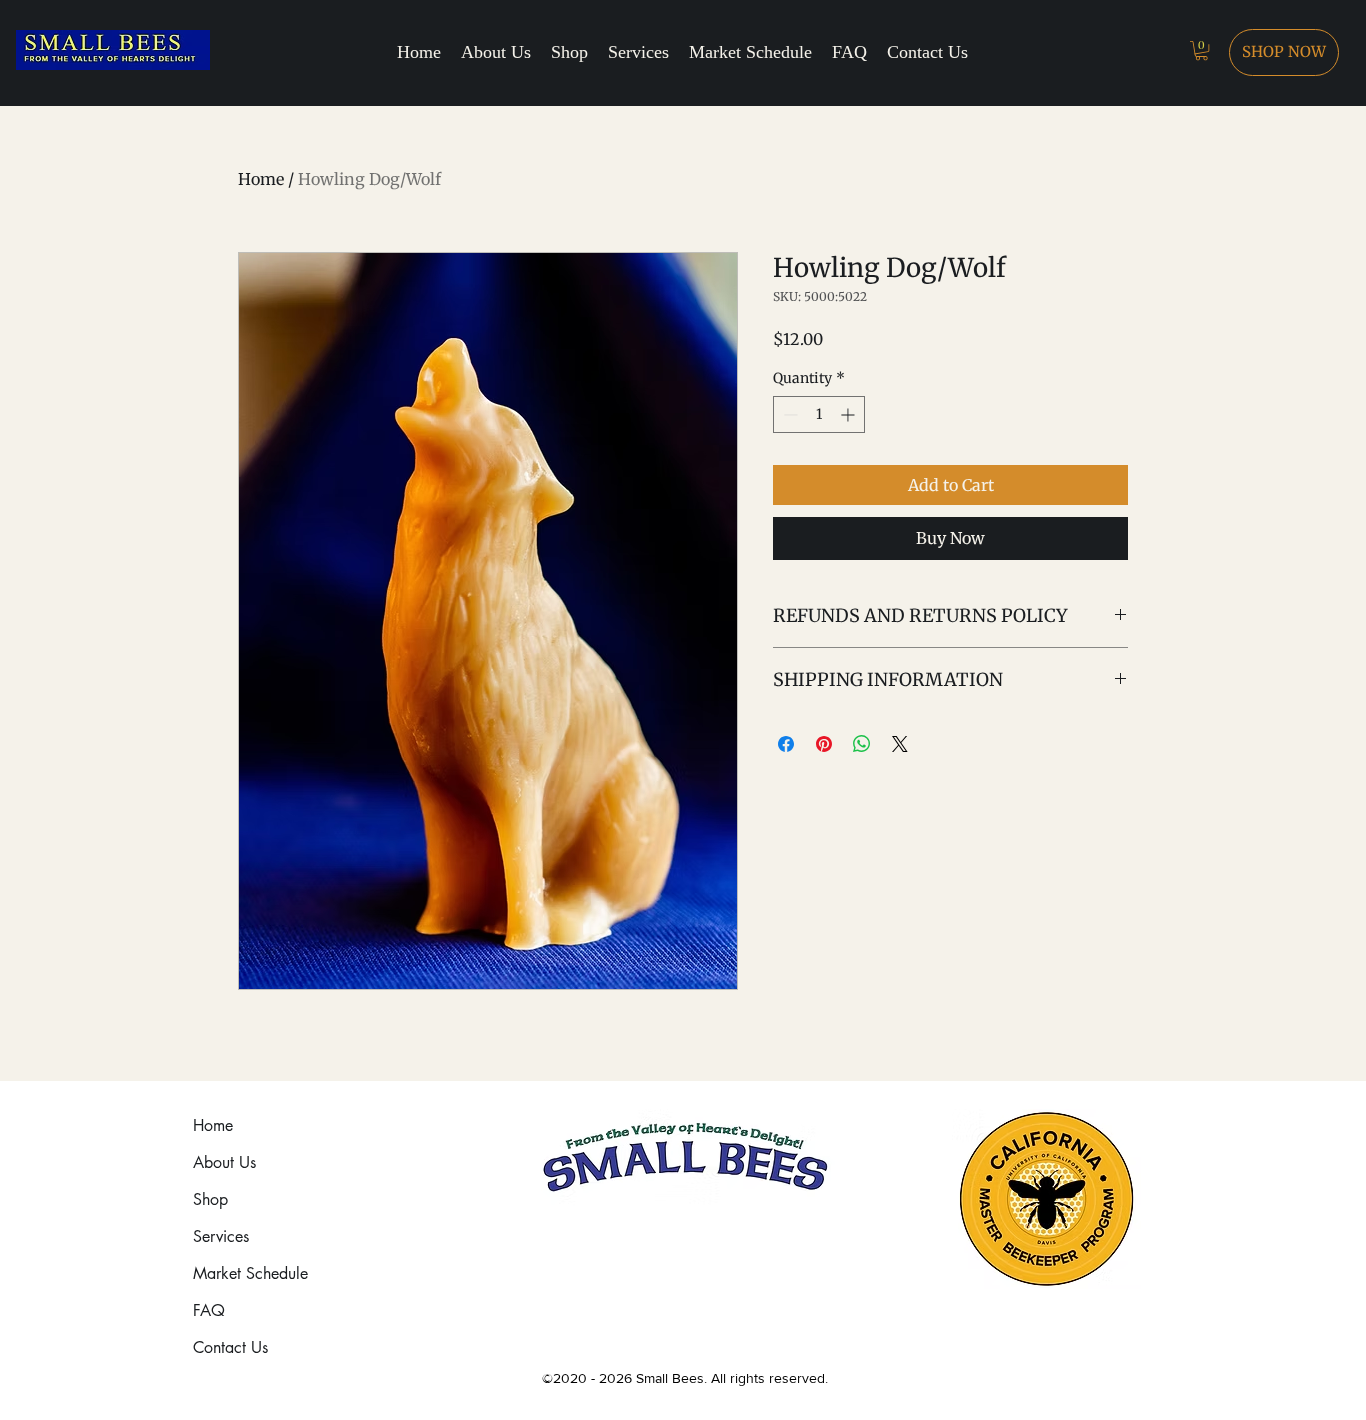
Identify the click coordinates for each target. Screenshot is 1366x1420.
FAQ (209, 1310)
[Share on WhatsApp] (862, 744)
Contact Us (230, 1347)
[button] (1201, 50)
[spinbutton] (819, 414)
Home (261, 179)
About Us (224, 1162)
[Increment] (849, 414)
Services (221, 1236)
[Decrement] (788, 414)
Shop (210, 1199)
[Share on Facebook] (786, 744)
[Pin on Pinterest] (824, 744)
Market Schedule (250, 1273)
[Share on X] (900, 744)
